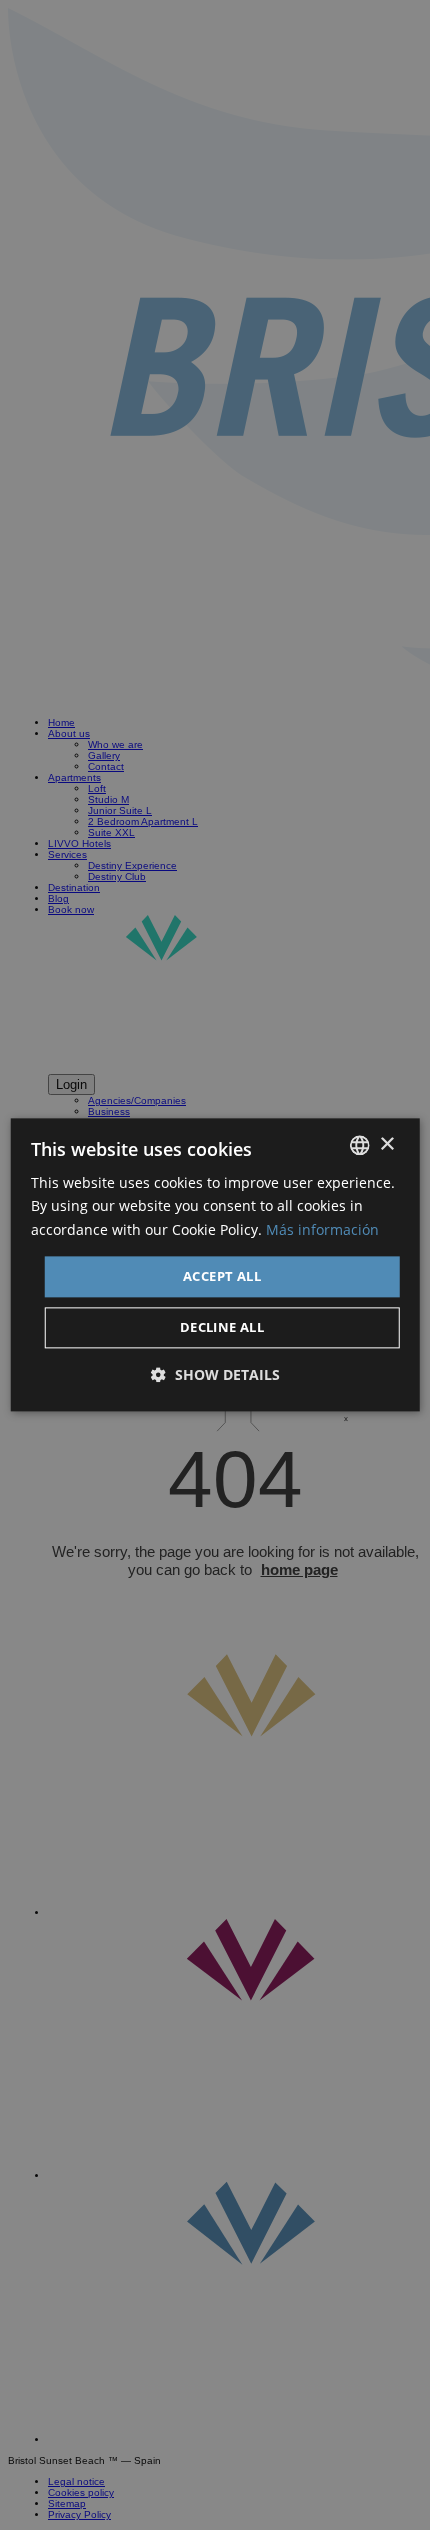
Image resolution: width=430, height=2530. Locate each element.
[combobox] (359, 1145)
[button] (215, 1375)
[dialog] (215, 1264)
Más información (322, 1229)
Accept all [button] (222, 1276)
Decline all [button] (222, 1328)
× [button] (386, 1144)
